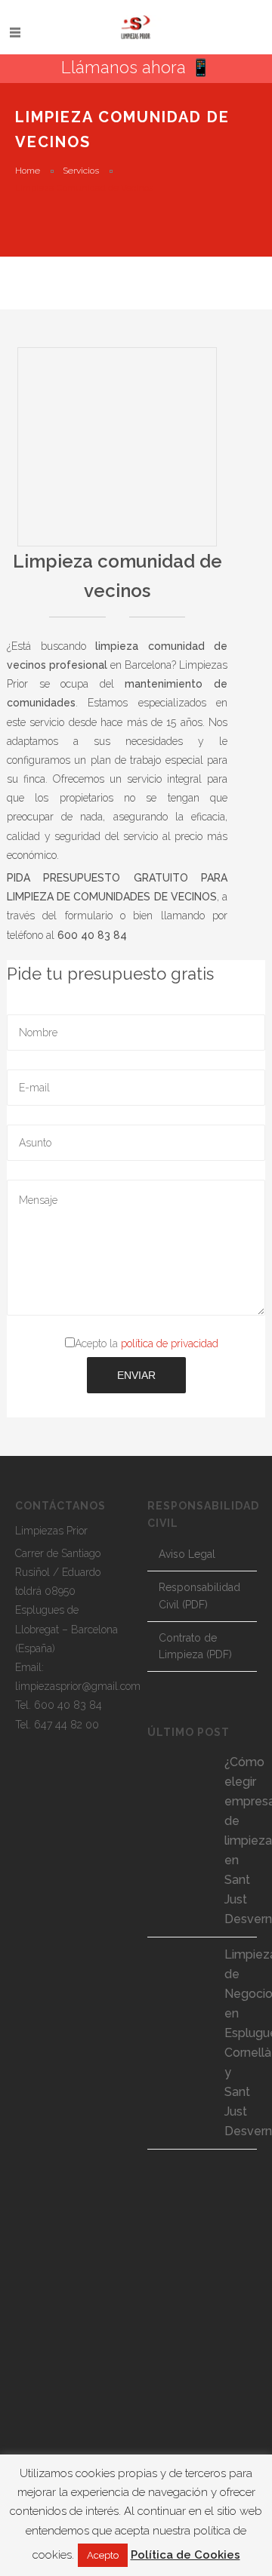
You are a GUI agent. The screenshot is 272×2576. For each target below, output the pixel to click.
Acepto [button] (103, 2555)
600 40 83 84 (68, 1705)
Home (28, 171)
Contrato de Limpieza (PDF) (195, 1647)
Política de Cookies (185, 2555)
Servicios (81, 171)
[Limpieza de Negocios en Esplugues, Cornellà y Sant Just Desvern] (178, 1974)
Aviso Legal (187, 1554)
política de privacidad (170, 1343)
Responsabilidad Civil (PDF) (199, 1596)
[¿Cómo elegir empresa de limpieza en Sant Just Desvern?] (178, 1781)
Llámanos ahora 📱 (136, 67)
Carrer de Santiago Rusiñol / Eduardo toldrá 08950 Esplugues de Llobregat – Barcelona (66, 1591)
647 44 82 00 (66, 1725)
